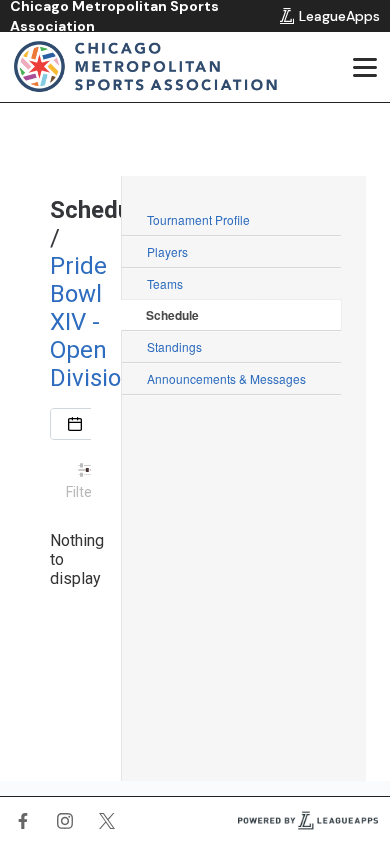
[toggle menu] (364, 67)
